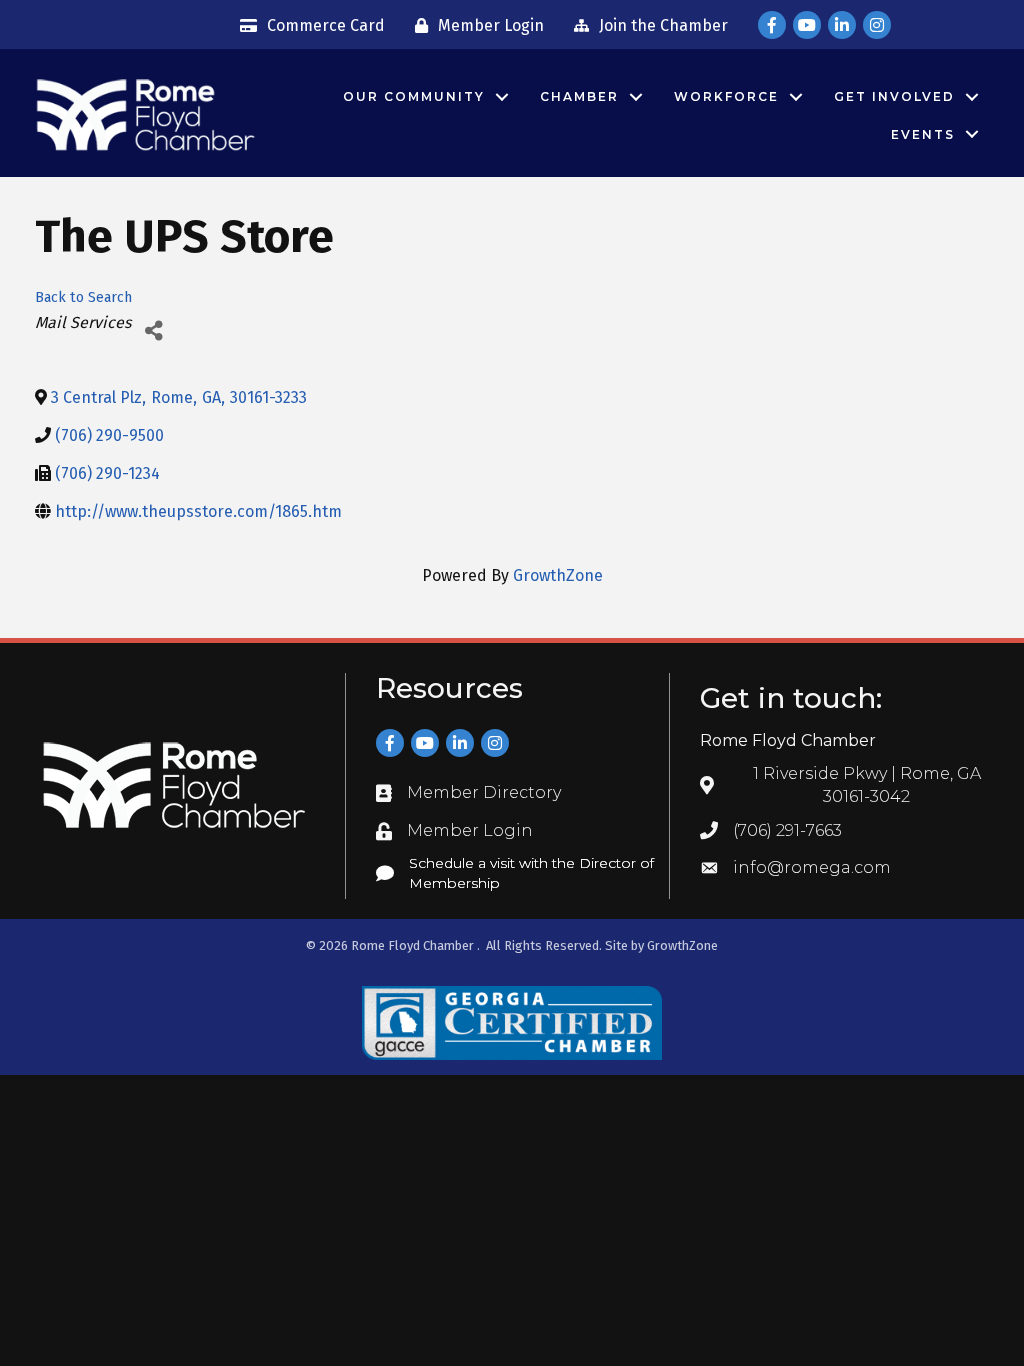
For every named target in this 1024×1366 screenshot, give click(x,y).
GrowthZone (558, 575)
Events (923, 134)
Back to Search (83, 297)
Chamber (579, 96)
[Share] (153, 331)
